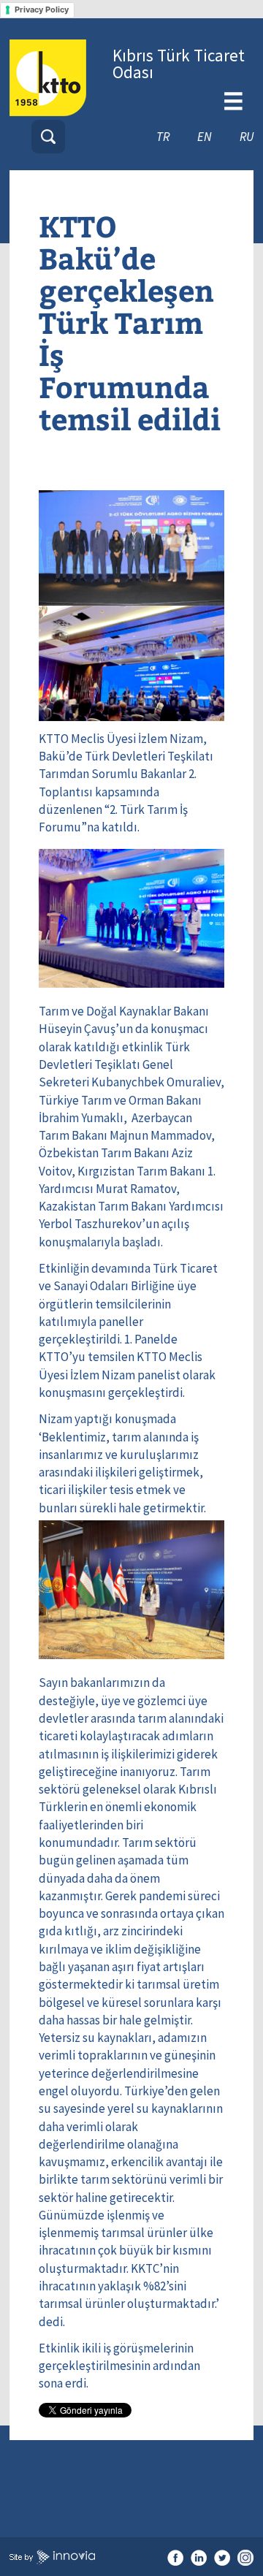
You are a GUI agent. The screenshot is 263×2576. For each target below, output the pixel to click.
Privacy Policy (42, 9)
